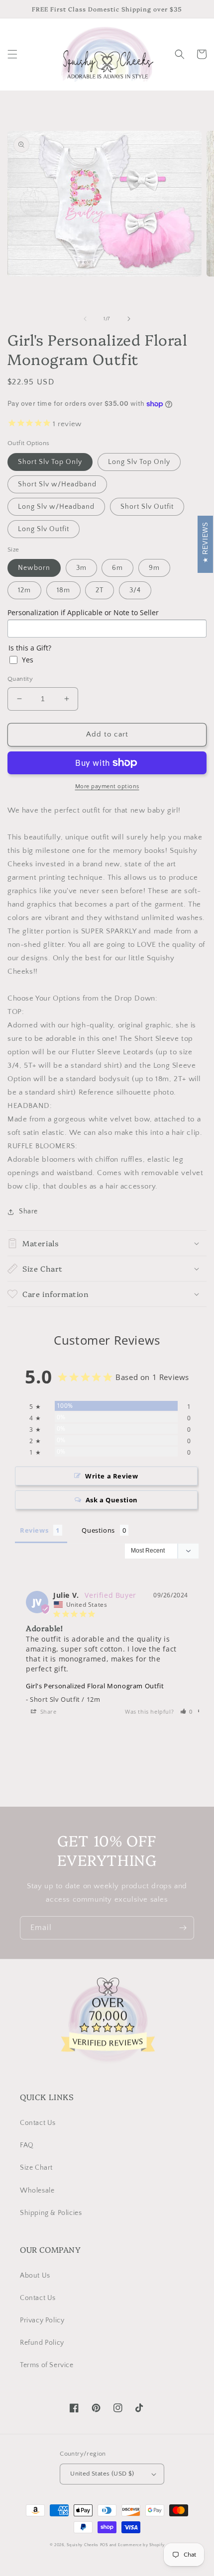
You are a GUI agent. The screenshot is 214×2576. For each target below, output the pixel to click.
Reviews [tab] (34, 1530)
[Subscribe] (183, 1928)
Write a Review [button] (111, 1476)
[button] (12, 54)
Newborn (34, 568)
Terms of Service (47, 2365)
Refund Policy (42, 2343)
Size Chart (36, 2168)
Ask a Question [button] (112, 1500)
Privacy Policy (42, 2320)
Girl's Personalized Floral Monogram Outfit (95, 1686)
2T (100, 590)
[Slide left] (85, 319)
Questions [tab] (98, 1530)
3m (81, 568)
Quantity (20, 679)
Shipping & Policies (51, 2213)
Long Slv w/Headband (56, 507)
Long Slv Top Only (139, 462)
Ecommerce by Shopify (141, 2545)
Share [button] (28, 1211)
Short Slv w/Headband (57, 484)
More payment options (107, 786)
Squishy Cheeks (83, 2545)
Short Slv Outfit (147, 507)
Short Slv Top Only (50, 462)
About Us (35, 2276)
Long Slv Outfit (44, 529)
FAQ (27, 2145)
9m (154, 568)
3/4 (135, 590)
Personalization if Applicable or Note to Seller (83, 612)
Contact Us (38, 2123)
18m (63, 590)
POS (104, 2545)
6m (117, 568)
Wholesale (37, 2191)
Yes (28, 660)
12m (24, 590)
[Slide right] (129, 319)
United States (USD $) (102, 2474)
